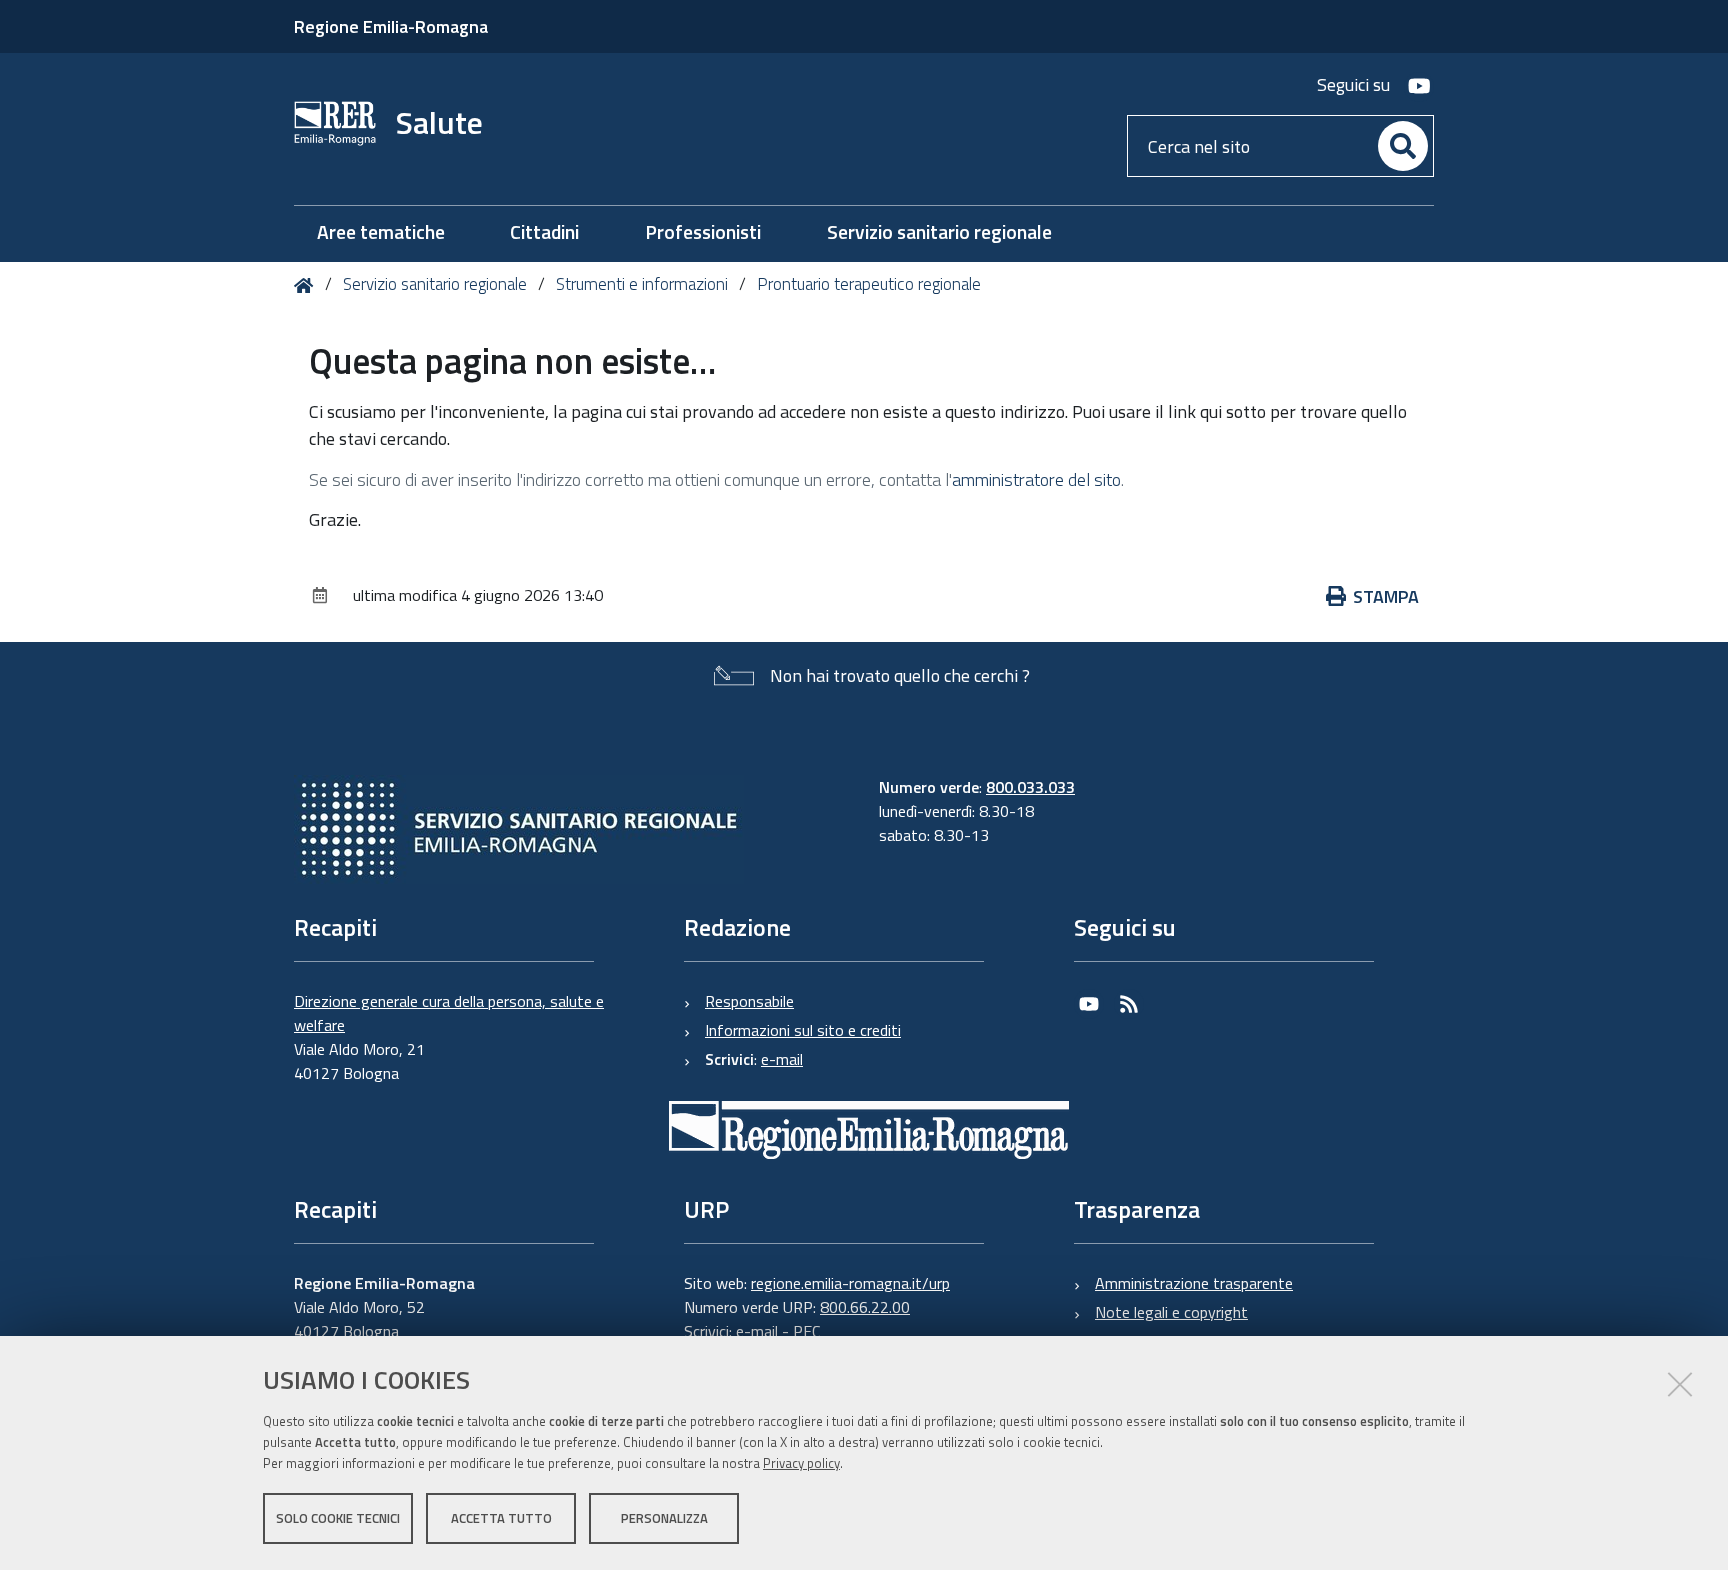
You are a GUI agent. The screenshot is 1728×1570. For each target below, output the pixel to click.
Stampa (1386, 596)
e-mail (782, 1059)
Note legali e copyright (1171, 1312)
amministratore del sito (1036, 479)
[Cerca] (1403, 146)
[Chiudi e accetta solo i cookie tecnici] (1680, 1384)
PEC (806, 1331)
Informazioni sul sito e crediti (803, 1030)
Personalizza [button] (664, 1518)
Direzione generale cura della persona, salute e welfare (449, 1013)
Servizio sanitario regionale (435, 284)
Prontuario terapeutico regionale (869, 284)
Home (307, 285)
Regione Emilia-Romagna (391, 26)
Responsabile (749, 1001)
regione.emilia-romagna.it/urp (850, 1283)
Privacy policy (801, 1463)
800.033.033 (1030, 787)
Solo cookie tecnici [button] (338, 1518)
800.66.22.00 (865, 1307)
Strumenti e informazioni (642, 284)
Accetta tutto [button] (501, 1518)
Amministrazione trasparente (1194, 1283)
